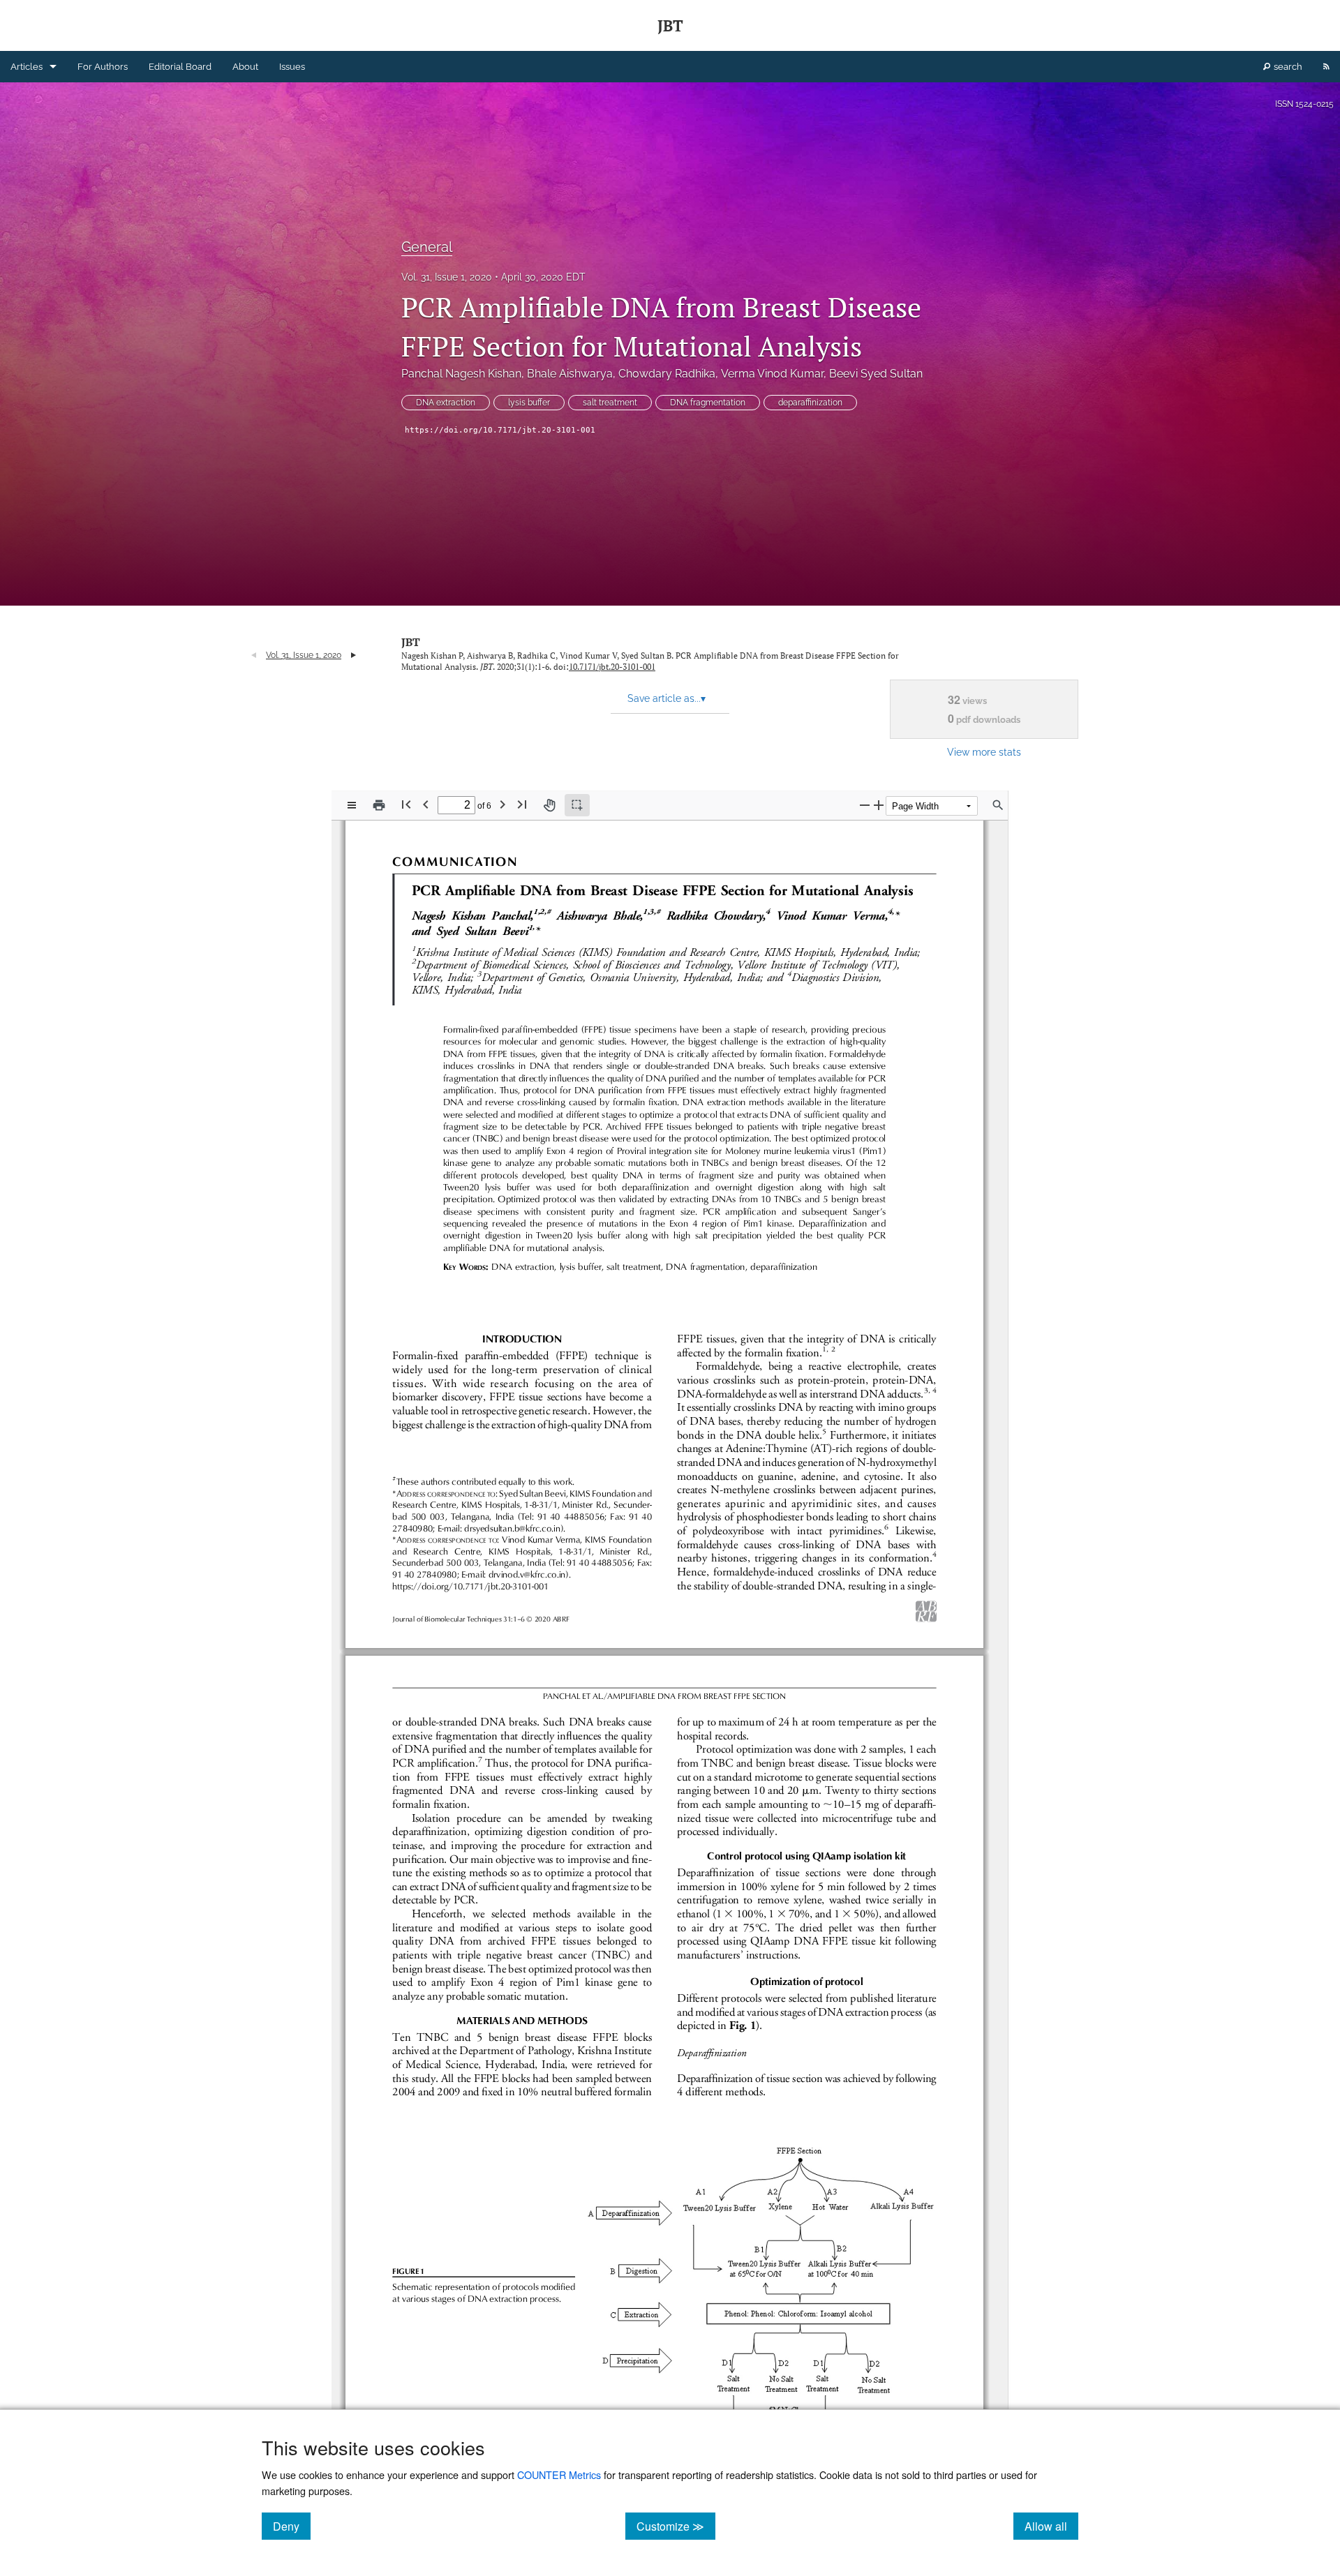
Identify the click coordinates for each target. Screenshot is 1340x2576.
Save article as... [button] (667, 698)
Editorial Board (180, 67)
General (427, 247)
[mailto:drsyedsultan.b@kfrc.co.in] (512, 1528)
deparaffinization (810, 403)
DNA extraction (446, 403)
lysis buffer (529, 403)
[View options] (352, 805)
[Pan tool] (549, 805)
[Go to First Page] (406, 804)
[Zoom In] (879, 805)
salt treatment (610, 403)
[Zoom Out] (865, 805)
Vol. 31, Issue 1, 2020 (447, 277)
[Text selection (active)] (577, 805)
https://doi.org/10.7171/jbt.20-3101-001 (500, 430)
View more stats (984, 752)
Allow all (1051, 2526)
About (245, 67)
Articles (27, 67)
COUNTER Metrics (559, 2474)
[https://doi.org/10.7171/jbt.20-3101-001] (470, 1586)
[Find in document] (998, 805)
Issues (292, 67)
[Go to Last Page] (522, 804)
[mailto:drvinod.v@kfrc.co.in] (527, 1574)
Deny (292, 2526)
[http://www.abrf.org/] (926, 1611)
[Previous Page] (426, 804)
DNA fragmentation (708, 403)
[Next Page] (502, 804)
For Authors (103, 67)
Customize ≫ (676, 2526)
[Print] (379, 805)
